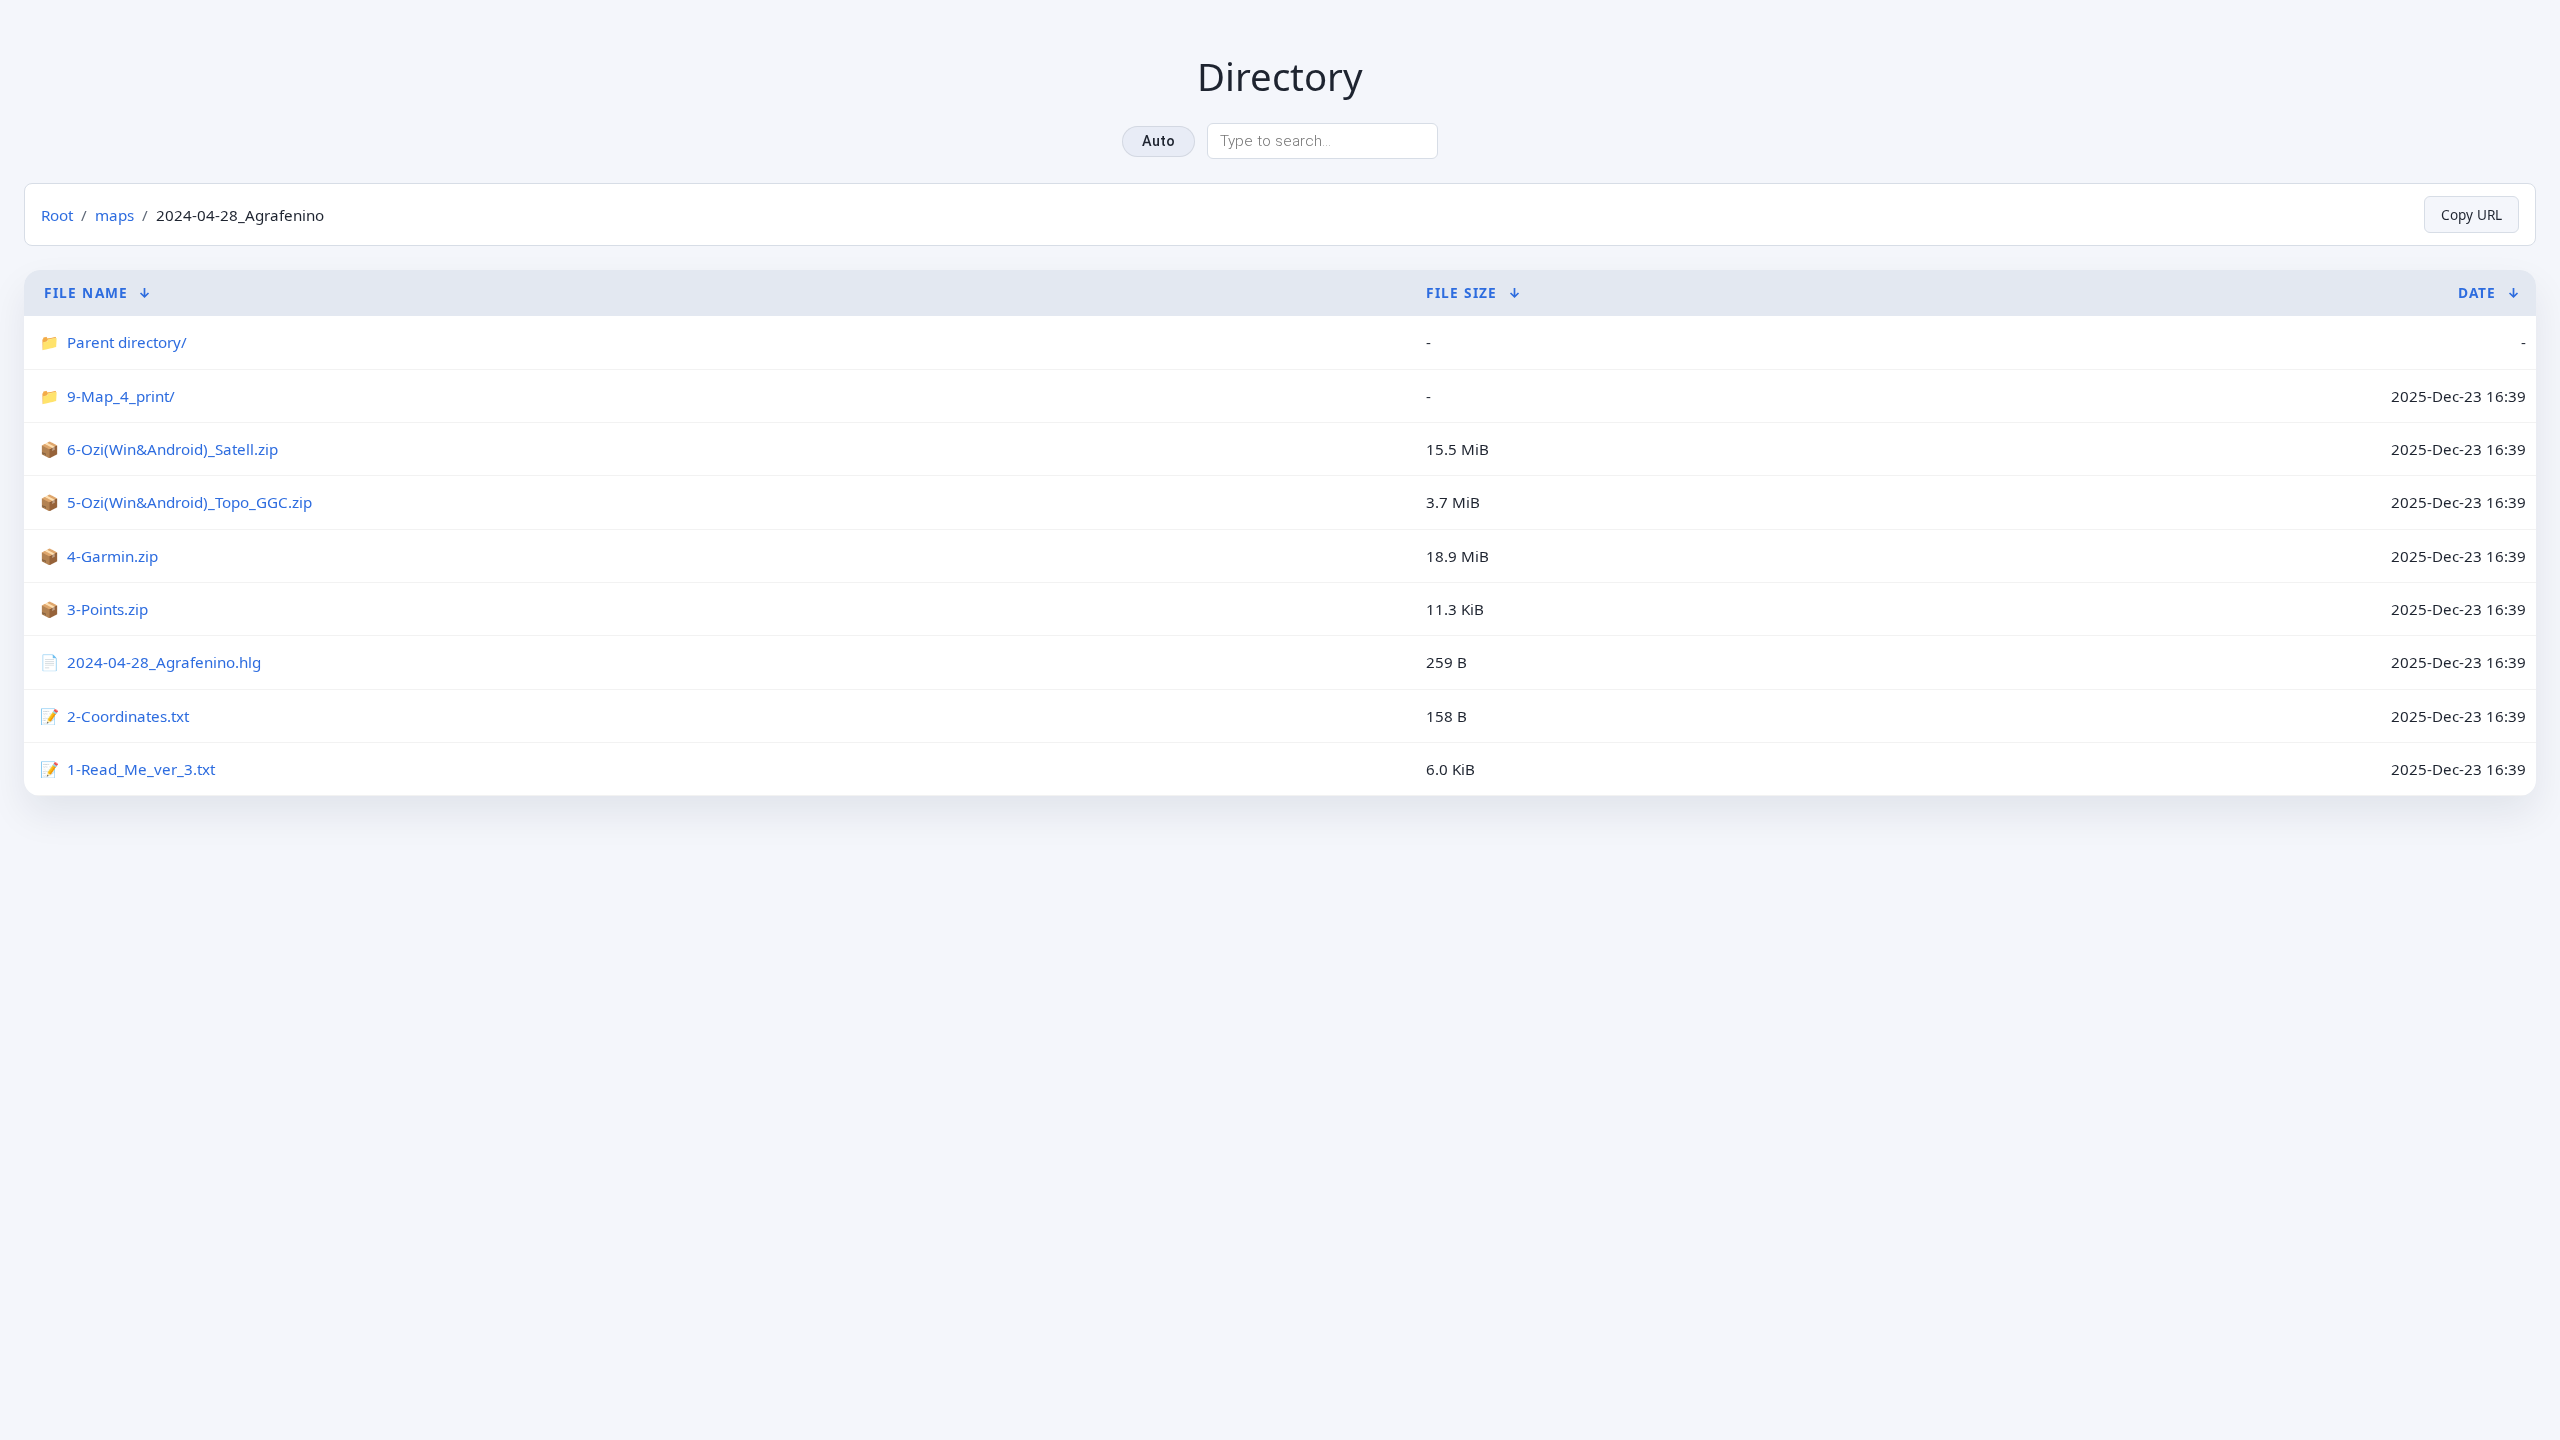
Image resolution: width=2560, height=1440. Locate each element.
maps (114, 215)
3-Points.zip (107, 609)
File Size (1462, 292)
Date (2477, 292)
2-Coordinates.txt (128, 716)
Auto (1158, 141)
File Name (86, 292)
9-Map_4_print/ (121, 396)
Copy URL (2471, 214)
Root (57, 215)
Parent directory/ (127, 342)
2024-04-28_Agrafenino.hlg (164, 662)
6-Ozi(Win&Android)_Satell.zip (172, 449)
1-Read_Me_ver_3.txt (141, 769)
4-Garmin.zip (112, 556)
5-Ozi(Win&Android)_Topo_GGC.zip (189, 502)
